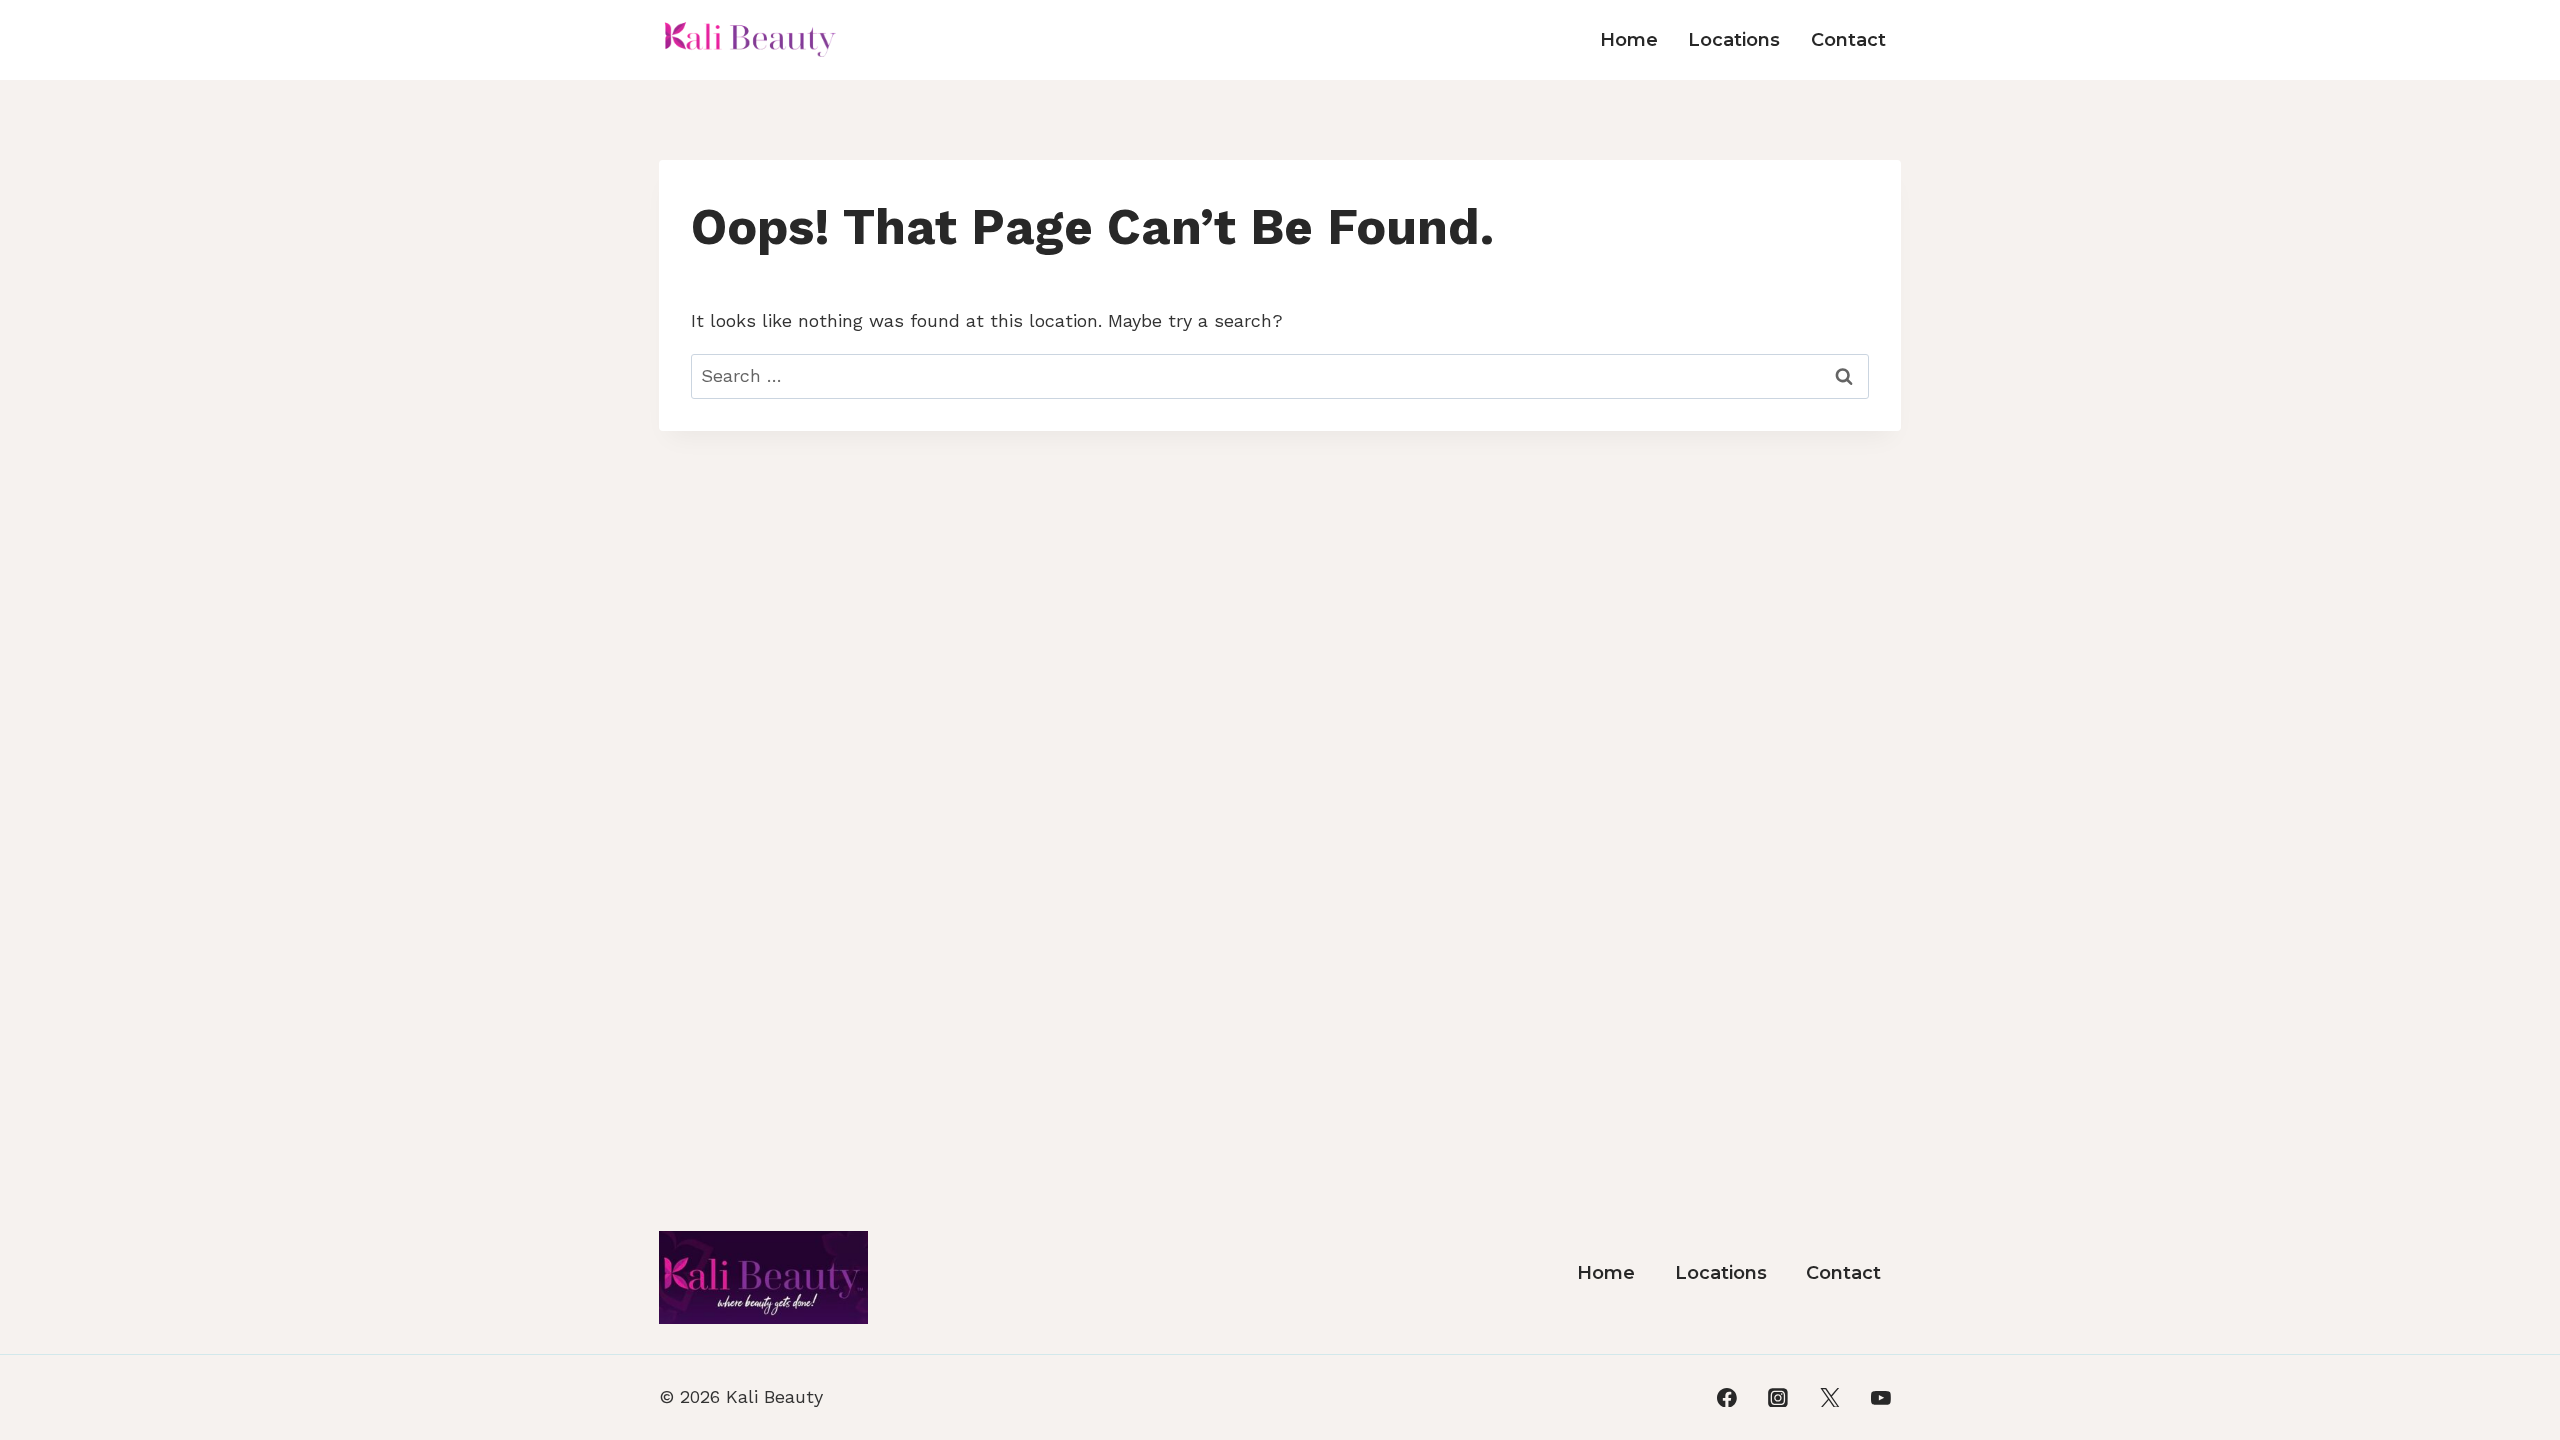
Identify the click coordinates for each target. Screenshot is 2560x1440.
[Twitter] (1830, 1398)
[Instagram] (1778, 1398)
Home (1629, 40)
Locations (1734, 40)
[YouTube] (1881, 1398)
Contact (1848, 40)
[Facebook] (1727, 1398)
